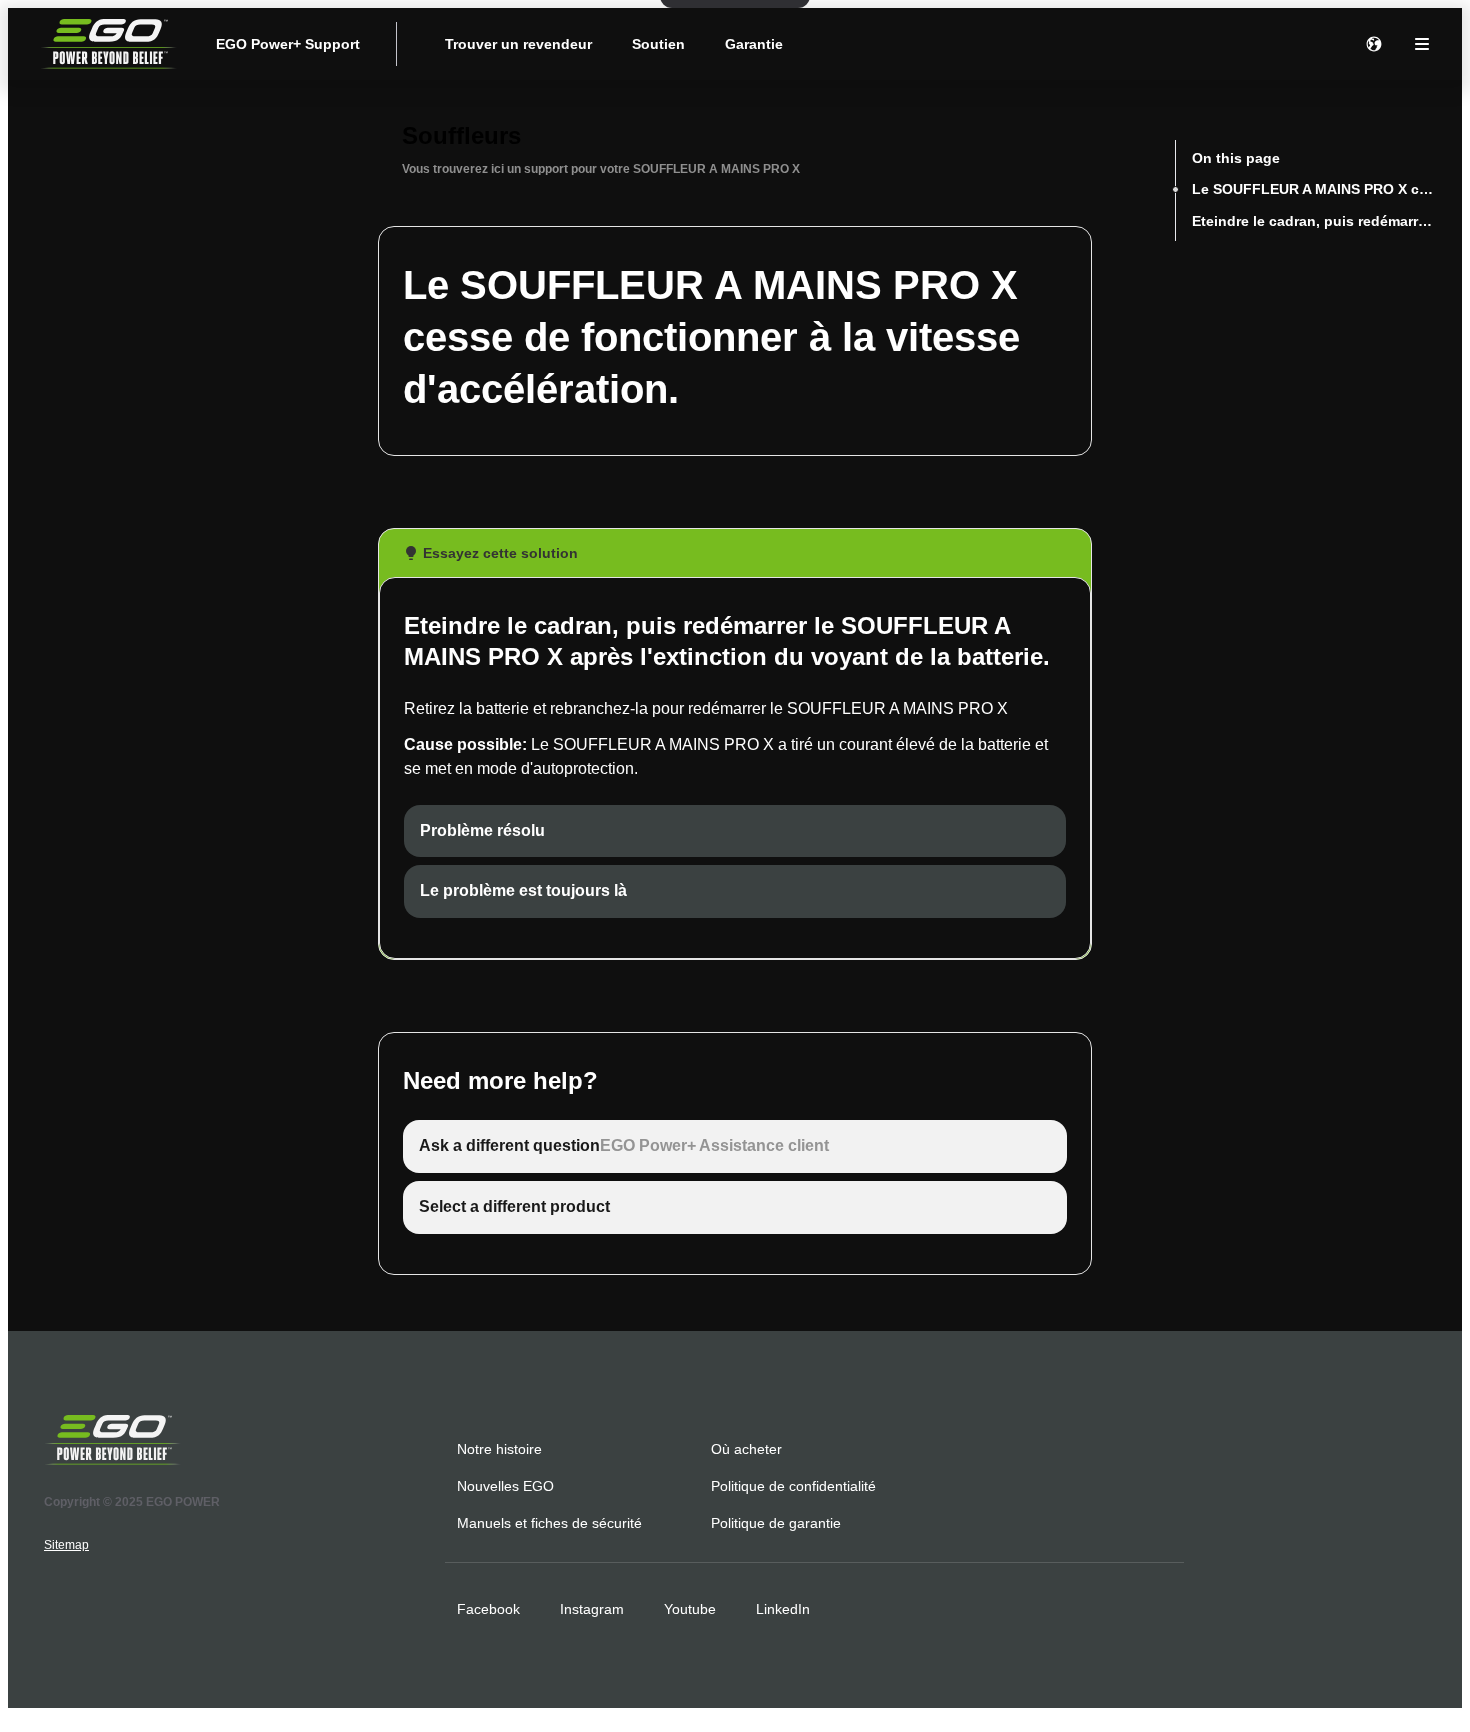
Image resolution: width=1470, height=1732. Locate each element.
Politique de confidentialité (793, 1486)
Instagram (592, 1609)
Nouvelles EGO (505, 1486)
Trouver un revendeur (518, 44)
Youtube (690, 1609)
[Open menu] (1422, 44)
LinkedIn (783, 1609)
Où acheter (746, 1449)
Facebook (488, 1609)
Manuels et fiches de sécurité (549, 1523)
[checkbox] (735, 831)
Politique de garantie (776, 1523)
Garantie (754, 44)
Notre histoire (499, 1449)
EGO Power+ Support (288, 44)
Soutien (658, 44)
